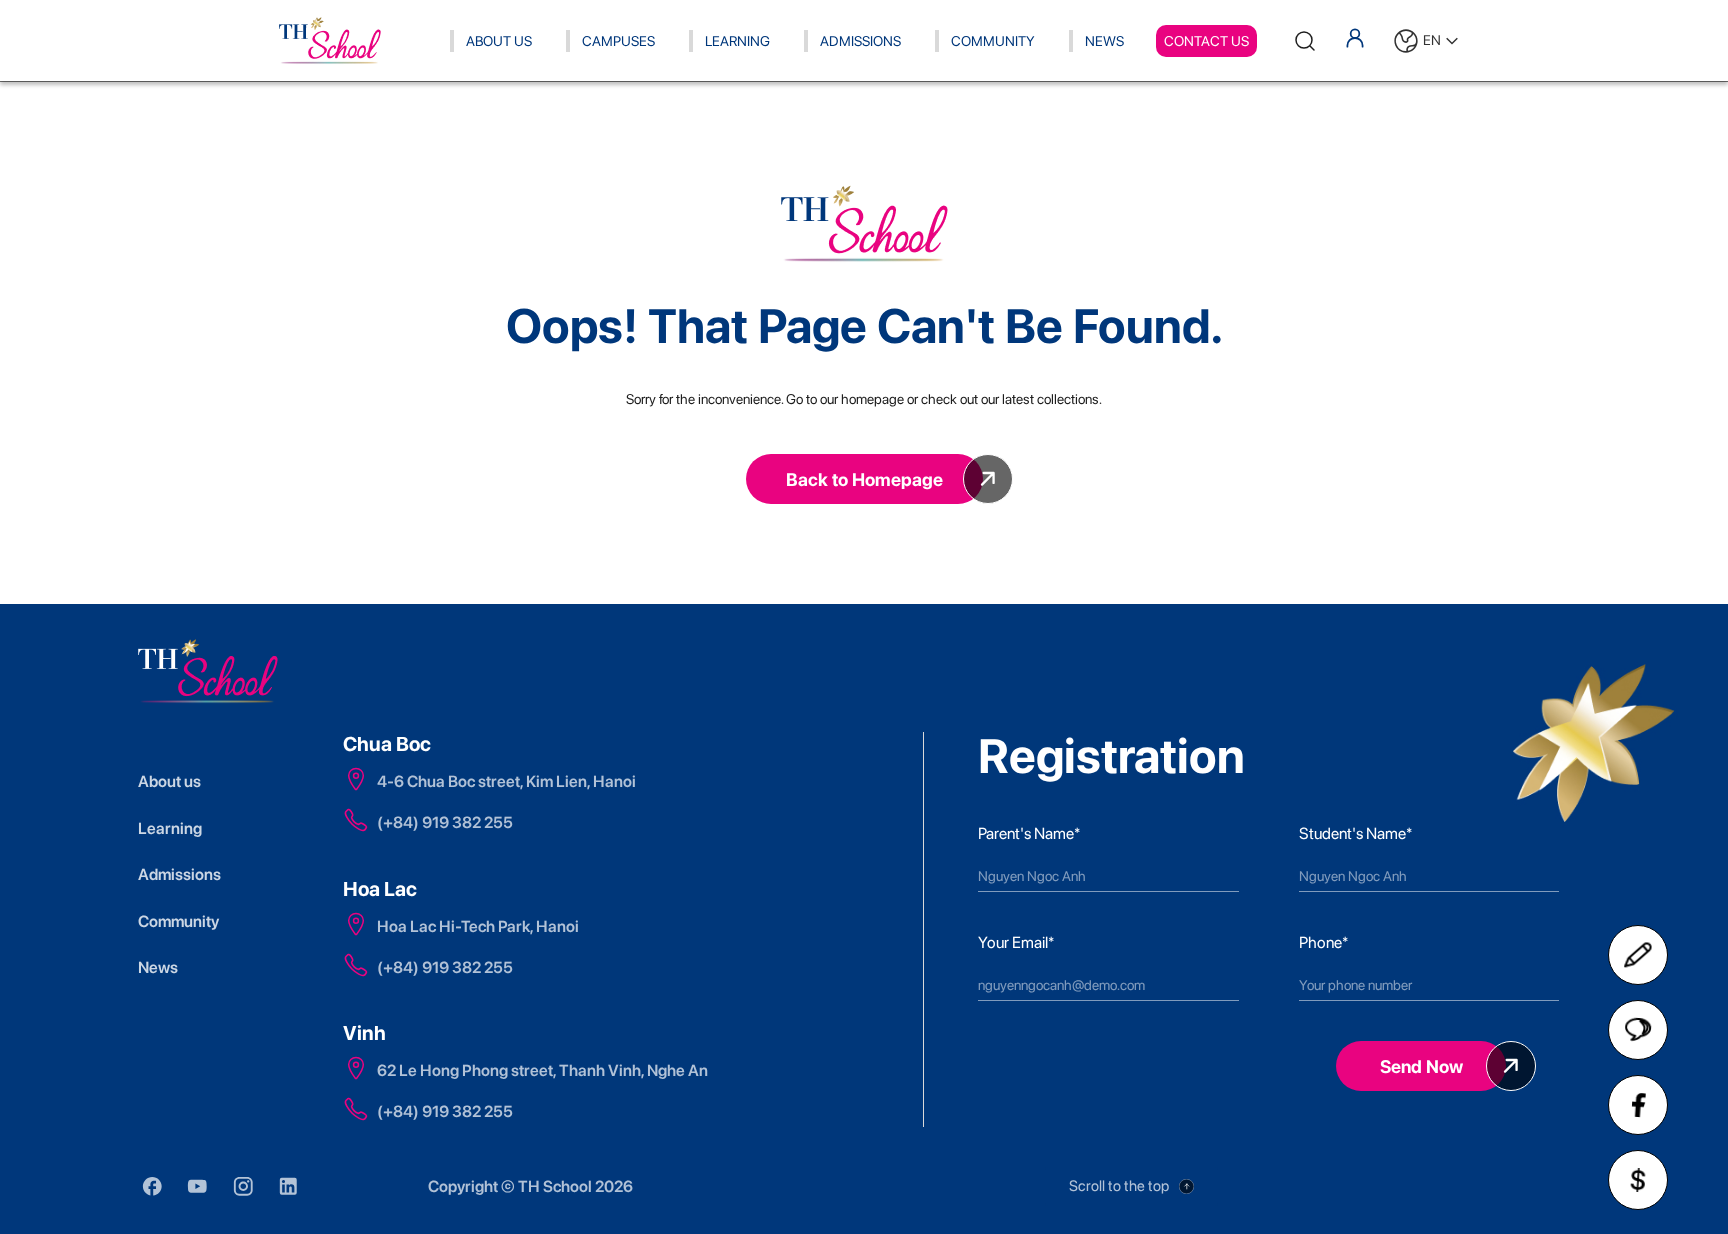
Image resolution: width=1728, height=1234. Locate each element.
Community (993, 41)
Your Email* (1016, 942)
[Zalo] (1638, 1030)
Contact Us (1206, 41)
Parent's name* (1029, 833)
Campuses (618, 41)
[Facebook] (1638, 1105)
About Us (499, 41)
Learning (737, 41)
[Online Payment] (1638, 1180)
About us (169, 781)
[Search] (1305, 41)
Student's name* (1355, 833)
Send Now (1421, 1066)
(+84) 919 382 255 (445, 822)
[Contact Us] (1638, 955)
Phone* (1323, 942)
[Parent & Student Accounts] (1355, 38)
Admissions (860, 41)
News (1104, 41)
